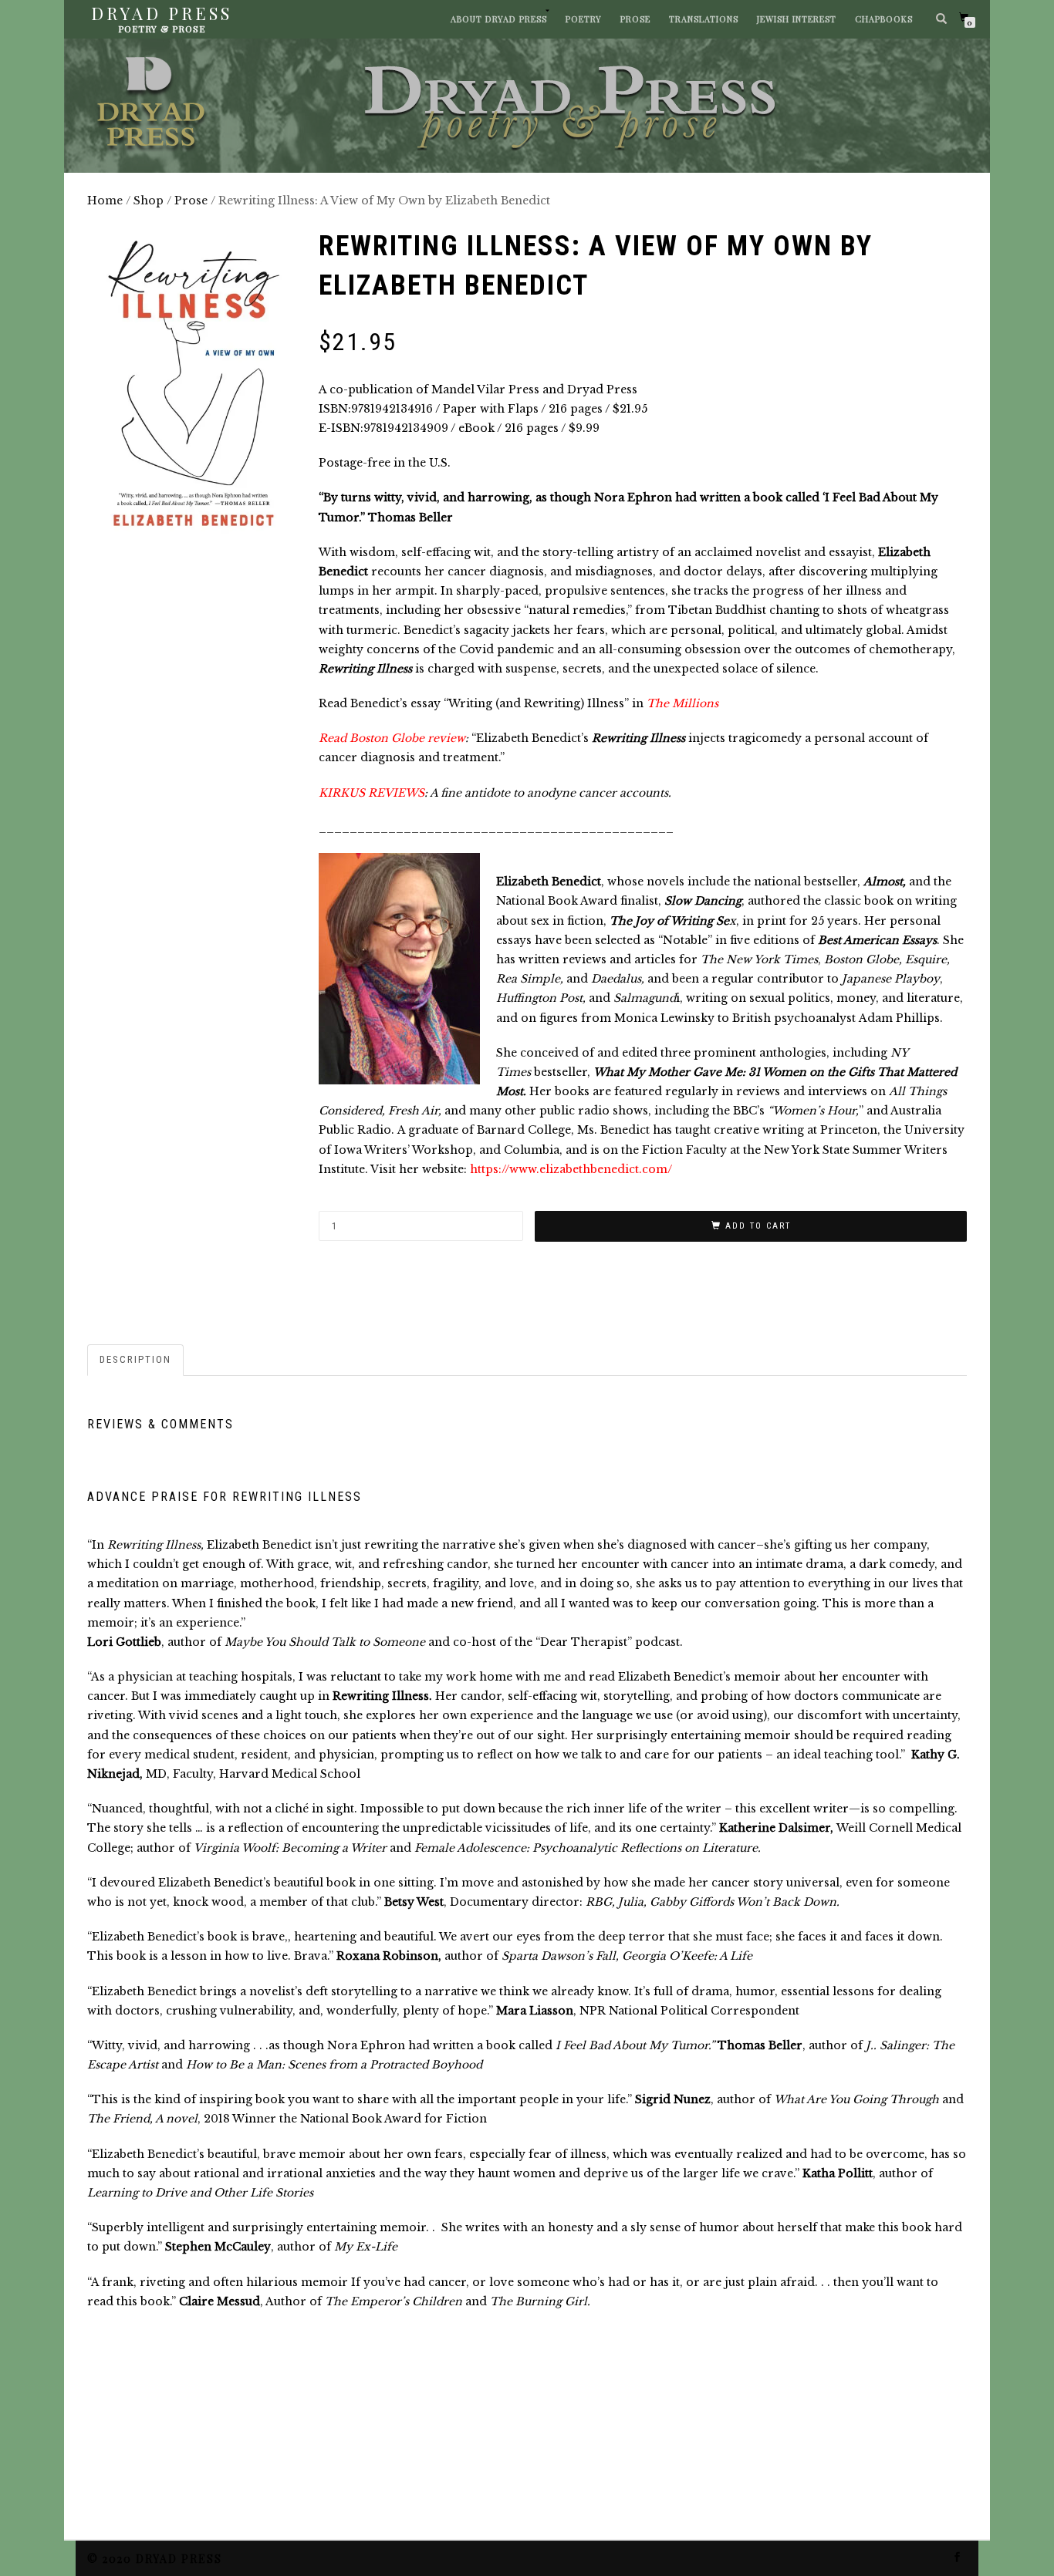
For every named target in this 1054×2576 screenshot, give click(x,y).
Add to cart (758, 1226)
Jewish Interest (797, 19)
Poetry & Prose (162, 29)
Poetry (584, 19)
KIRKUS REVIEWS (372, 793)
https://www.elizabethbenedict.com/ (569, 1169)
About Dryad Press (499, 19)
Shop (149, 201)
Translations (704, 19)
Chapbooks (884, 19)
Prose (635, 19)
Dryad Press (162, 13)
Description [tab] (135, 1359)
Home (105, 201)
